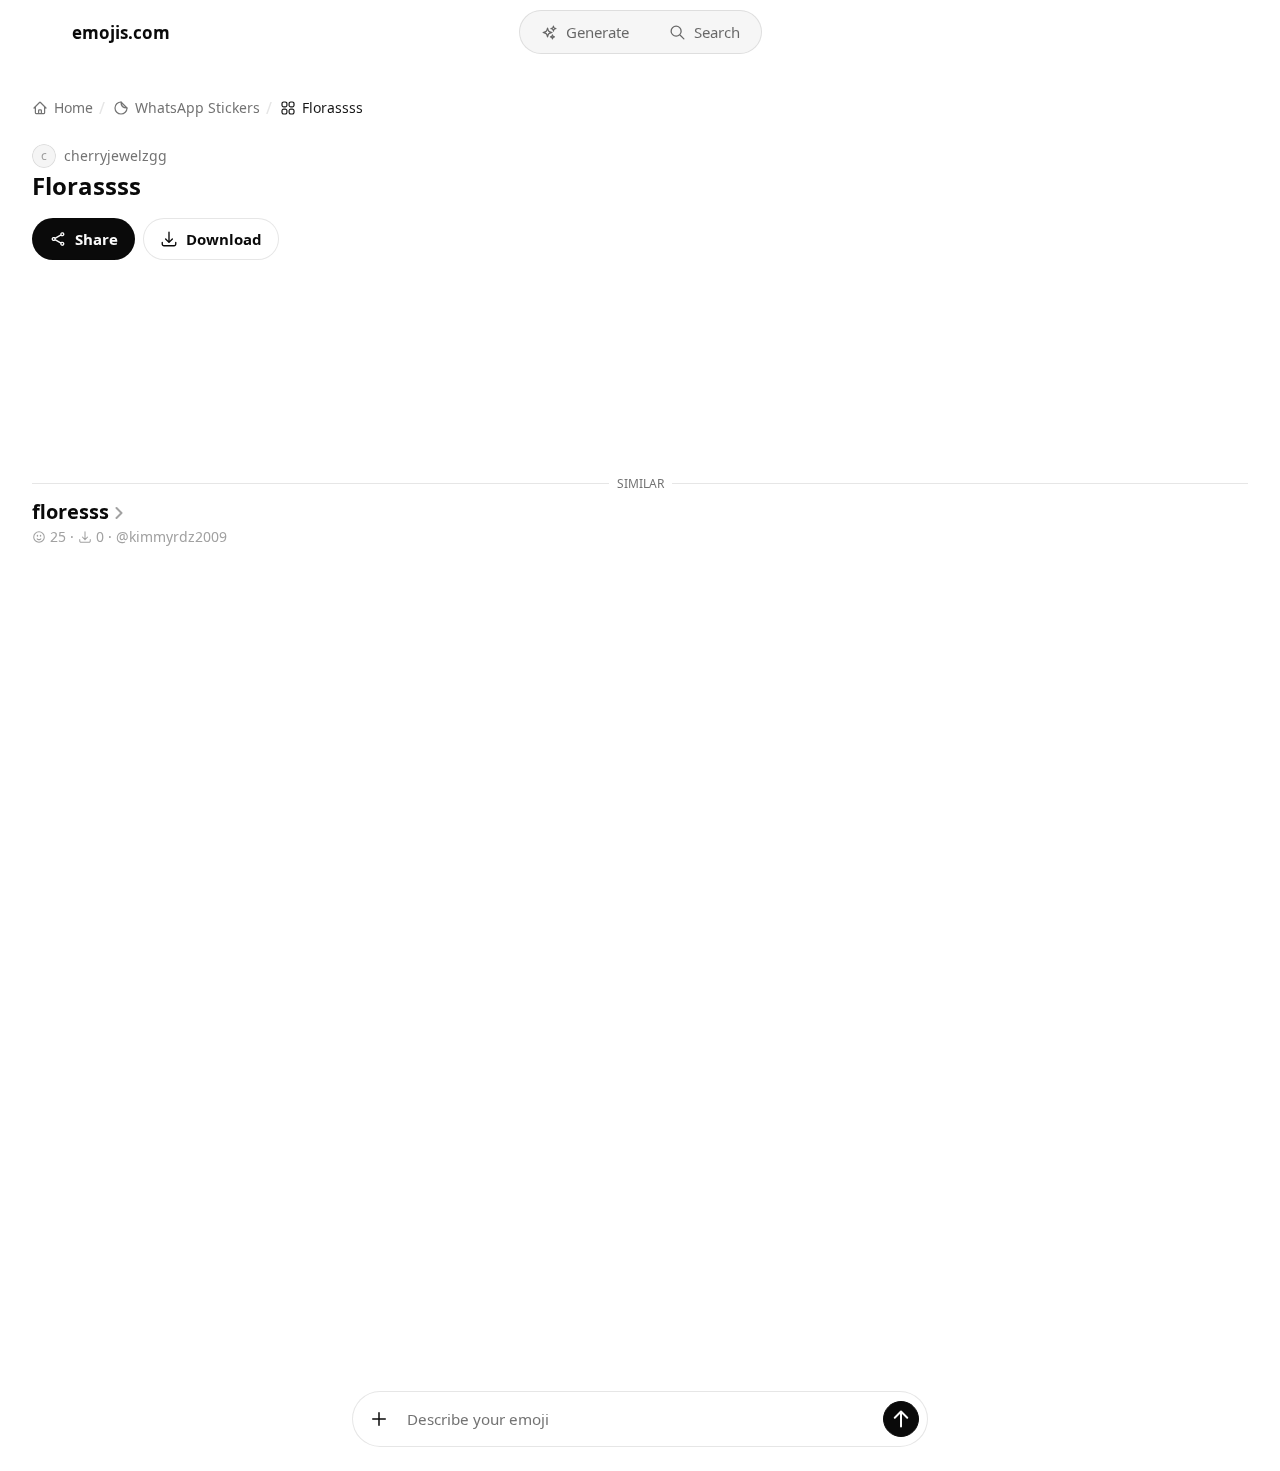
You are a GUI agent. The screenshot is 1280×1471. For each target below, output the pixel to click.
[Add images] (379, 1419)
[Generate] (901, 1419)
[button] (585, 32)
